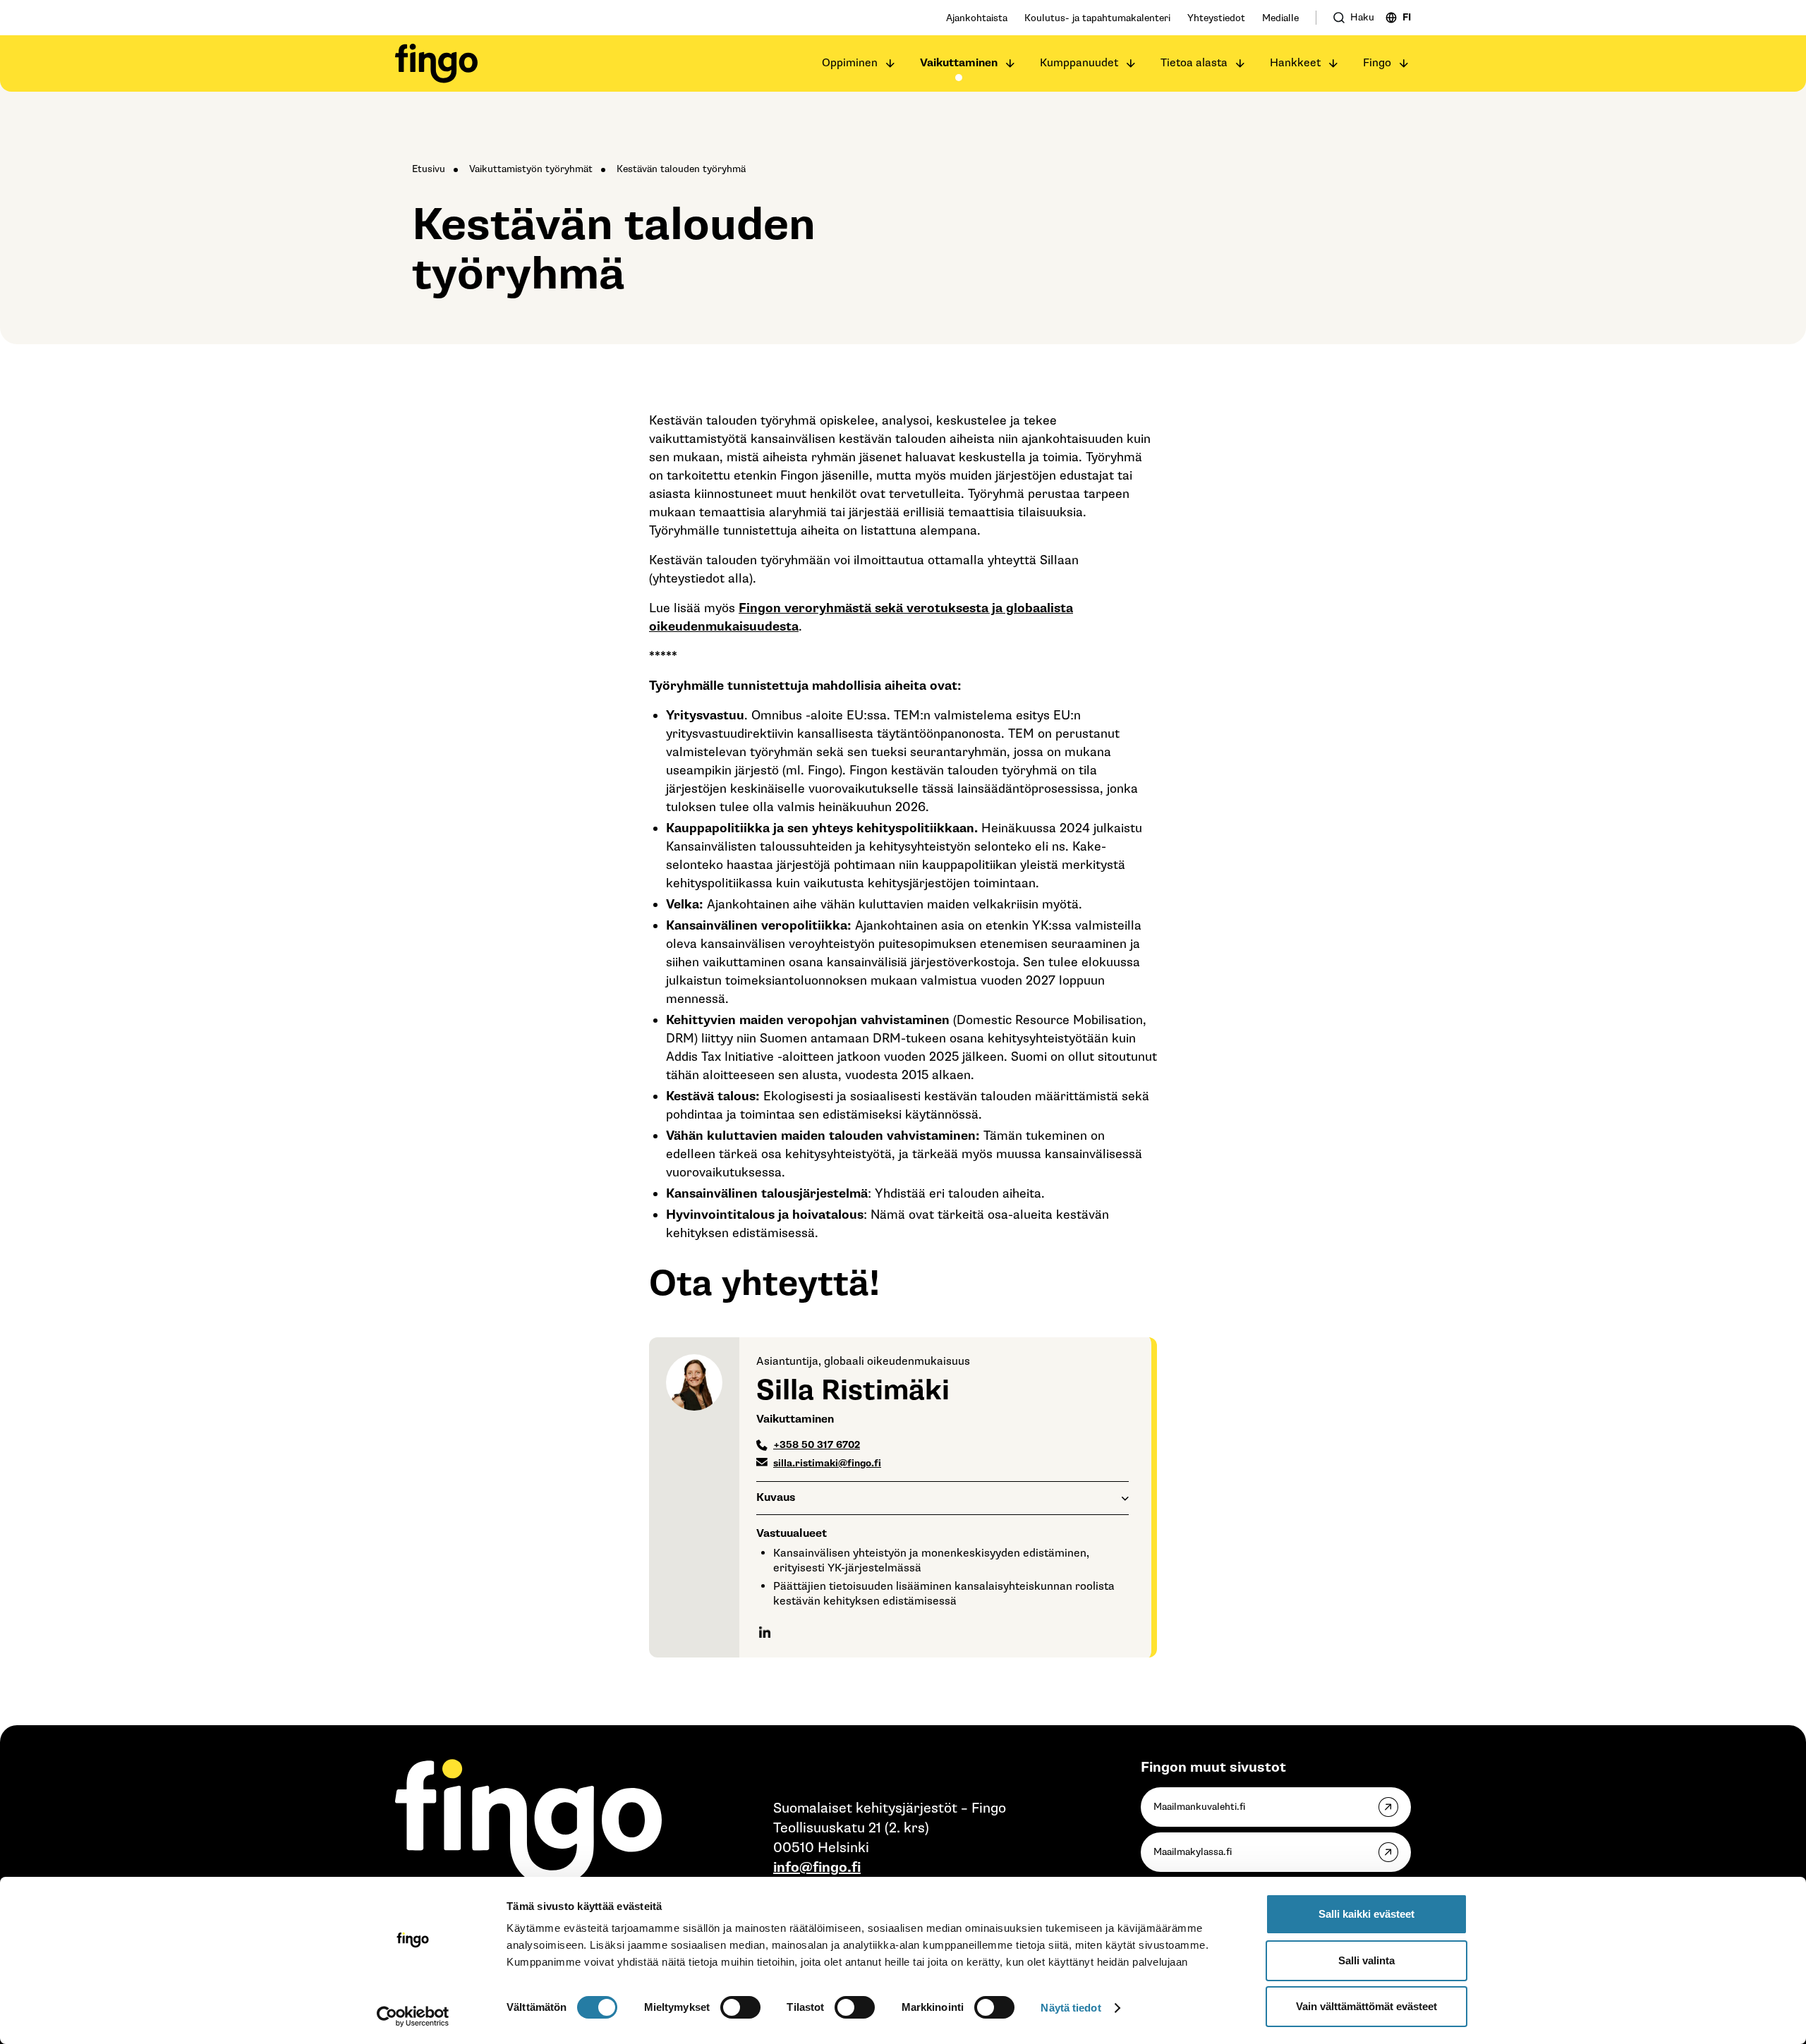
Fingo (1377, 63)
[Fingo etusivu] (436, 63)
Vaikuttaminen (959, 63)
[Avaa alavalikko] (890, 63)
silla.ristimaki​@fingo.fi (827, 1463)
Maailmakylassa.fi (1193, 1852)
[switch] (740, 2007)
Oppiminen (850, 63)
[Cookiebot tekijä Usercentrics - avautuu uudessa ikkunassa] (413, 2016)
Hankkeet (1295, 63)
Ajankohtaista (977, 18)
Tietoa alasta (1194, 63)
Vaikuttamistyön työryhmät (531, 169)
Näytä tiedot (1071, 2008)
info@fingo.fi (817, 1868)
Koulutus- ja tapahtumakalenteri (1097, 18)
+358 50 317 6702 (817, 1445)
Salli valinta (1366, 1960)
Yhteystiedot (1216, 18)
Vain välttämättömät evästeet (1366, 2006)
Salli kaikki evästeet (1366, 1914)
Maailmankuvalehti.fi (1199, 1807)
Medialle (1280, 18)
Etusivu (429, 169)
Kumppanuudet (1079, 63)
